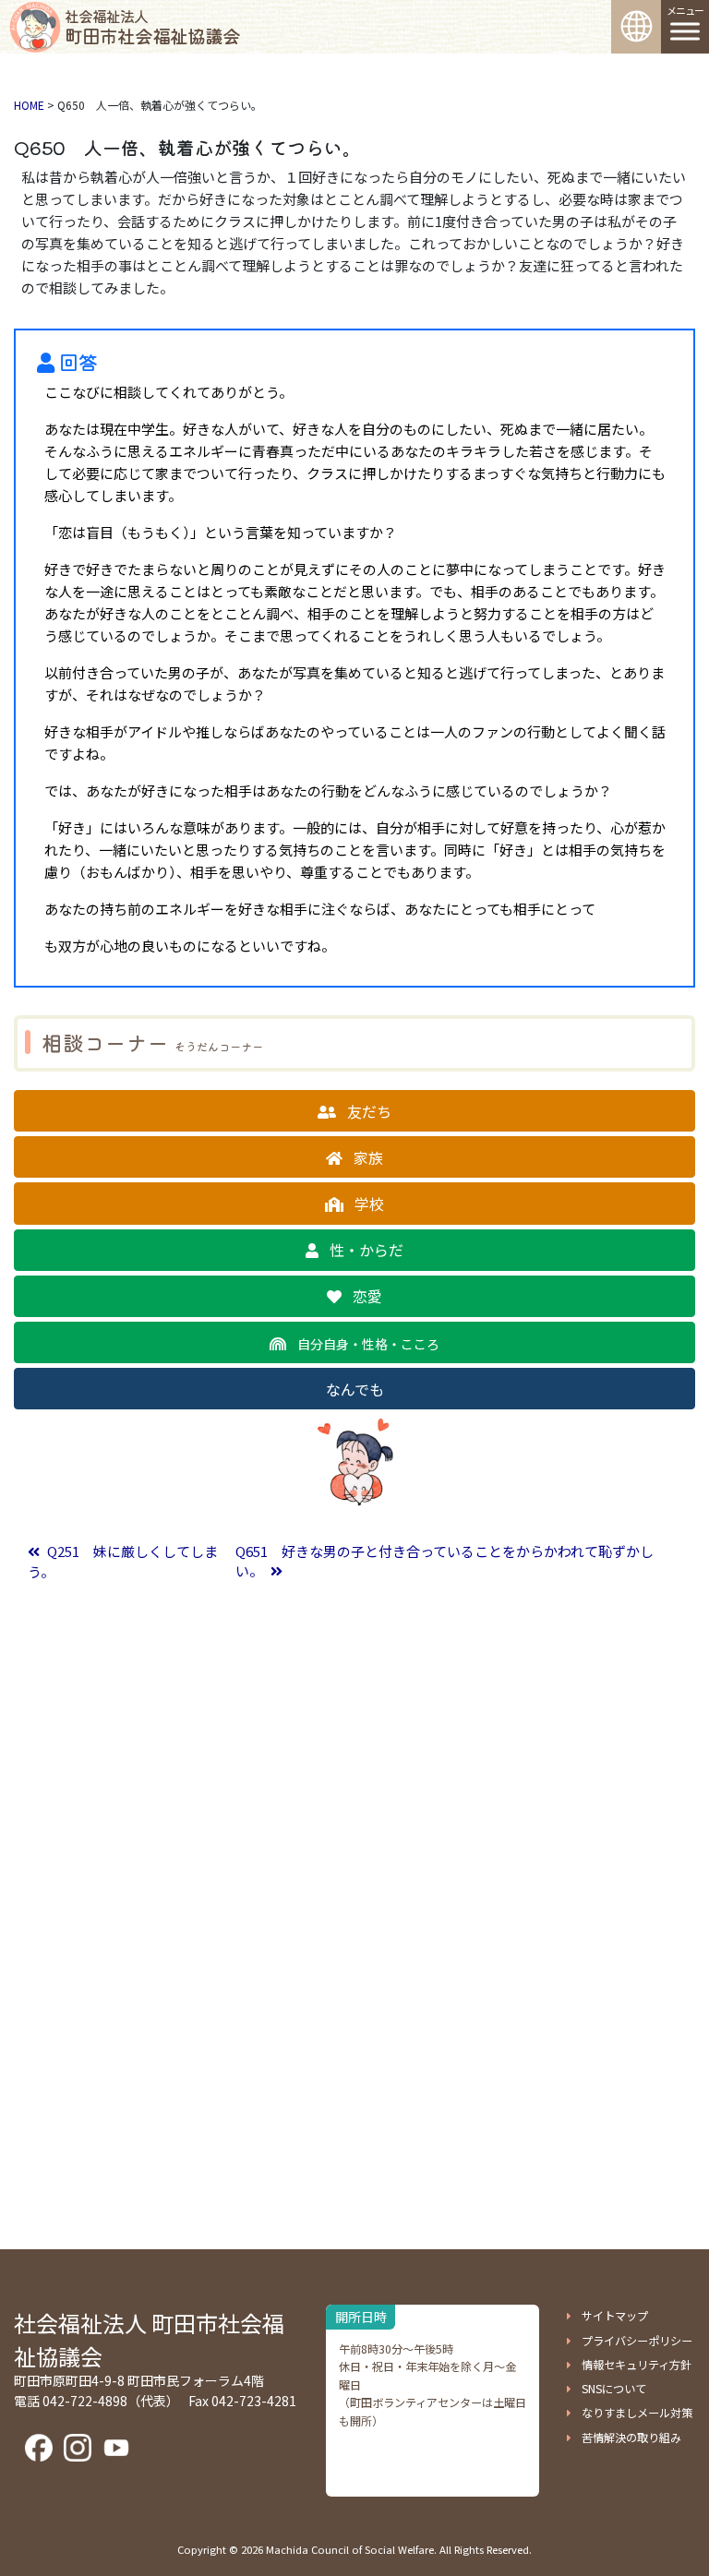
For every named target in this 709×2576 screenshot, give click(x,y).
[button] (354, 1111)
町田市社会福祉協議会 (152, 27)
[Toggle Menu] (685, 31)
